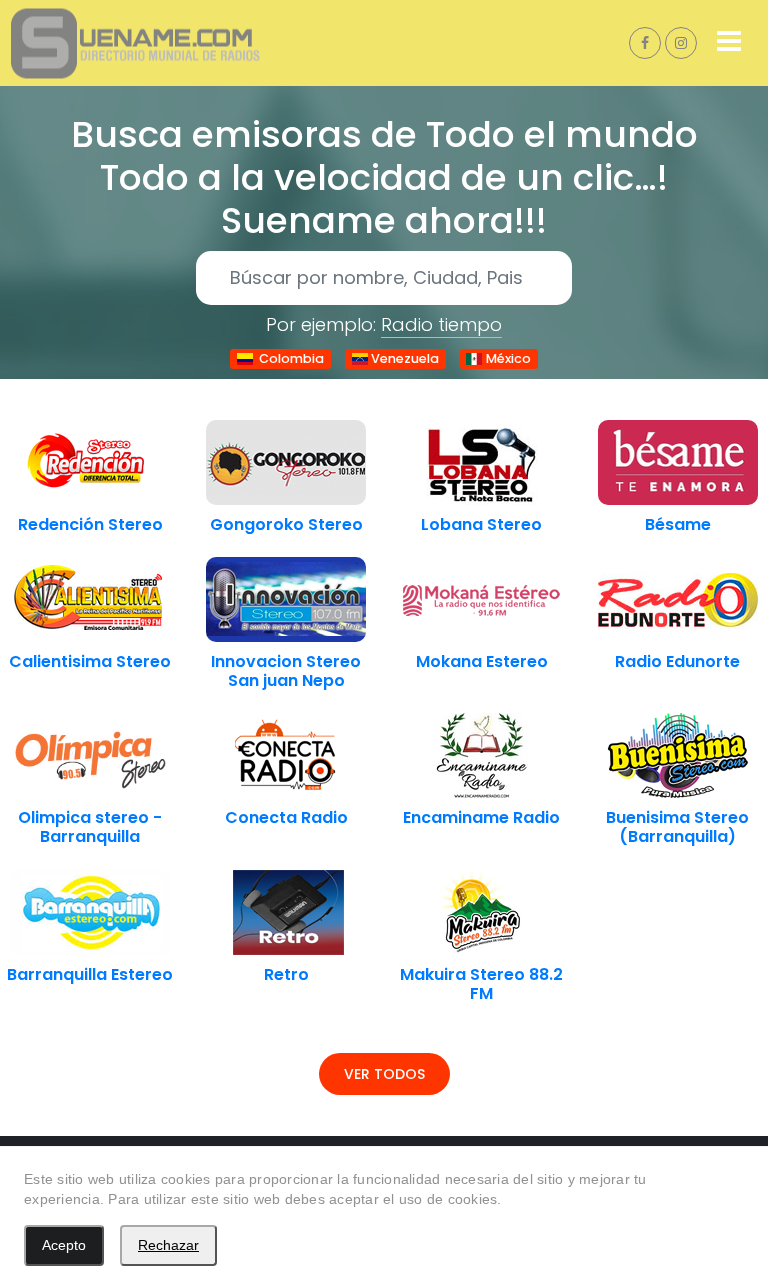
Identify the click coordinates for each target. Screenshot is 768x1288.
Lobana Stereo (481, 524)
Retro (286, 974)
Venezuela (403, 358)
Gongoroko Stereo (286, 524)
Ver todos (384, 1074)
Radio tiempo (441, 324)
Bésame (678, 524)
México (507, 358)
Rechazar (168, 1245)
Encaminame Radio (481, 817)
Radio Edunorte (677, 661)
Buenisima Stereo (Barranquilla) (677, 827)
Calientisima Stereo (90, 661)
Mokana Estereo (482, 661)
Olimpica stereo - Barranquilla (90, 827)
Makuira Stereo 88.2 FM (481, 984)
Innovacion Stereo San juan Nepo (286, 671)
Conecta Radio (286, 817)
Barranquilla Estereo (90, 974)
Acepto (64, 1245)
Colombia (288, 358)
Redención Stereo (90, 524)
